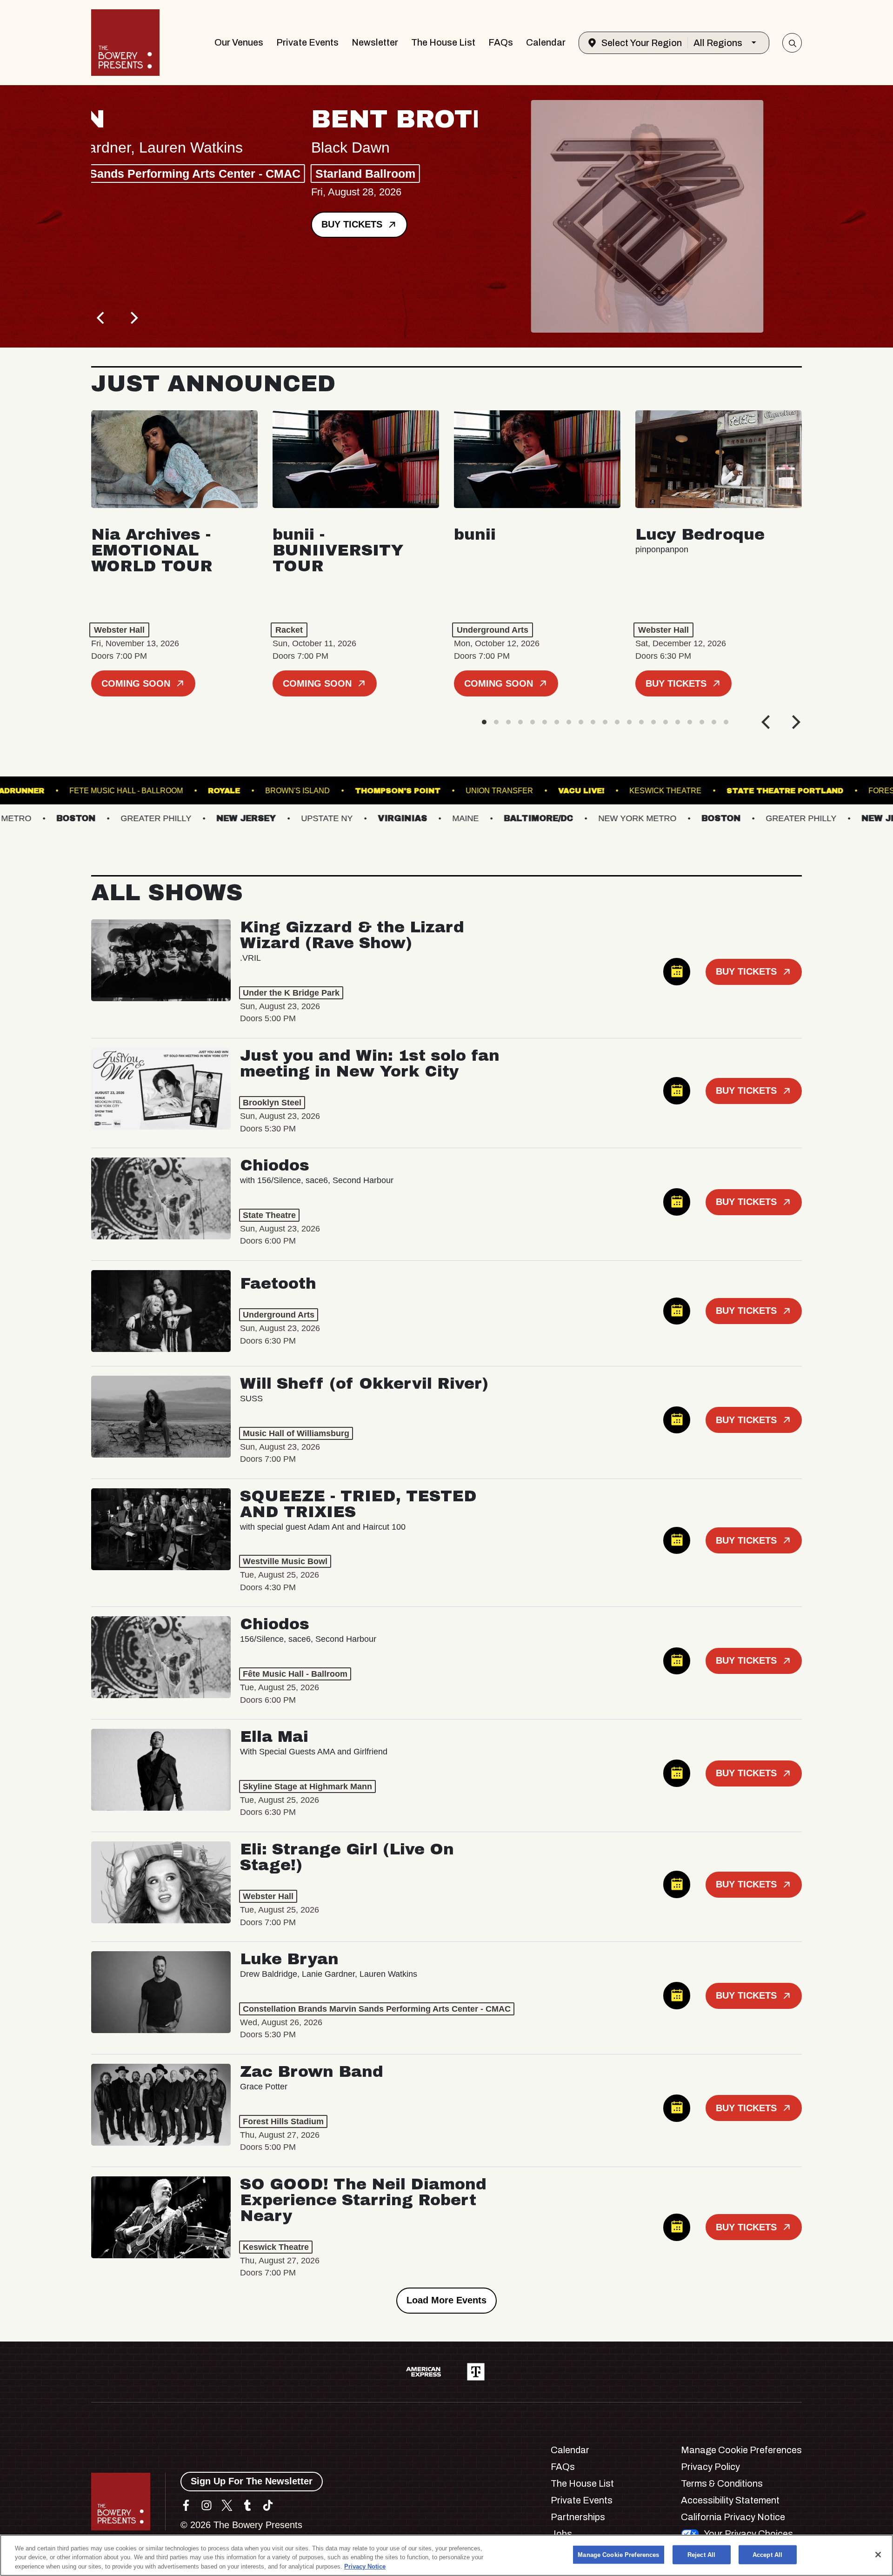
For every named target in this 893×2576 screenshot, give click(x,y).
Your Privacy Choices (748, 2534)
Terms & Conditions (722, 2483)
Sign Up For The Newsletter (252, 2481)
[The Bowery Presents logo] (125, 43)
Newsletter (375, 42)
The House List (443, 42)
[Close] (878, 2555)
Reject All (701, 2554)
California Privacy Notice (733, 2517)
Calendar (546, 42)
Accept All (767, 2554)
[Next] (133, 318)
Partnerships (578, 2517)
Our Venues (239, 42)
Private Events (307, 42)
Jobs (561, 2534)
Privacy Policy (710, 2467)
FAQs (501, 42)
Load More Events (446, 2300)
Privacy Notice (365, 2566)
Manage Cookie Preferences (618, 2554)
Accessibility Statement (730, 2500)
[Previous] (101, 318)
